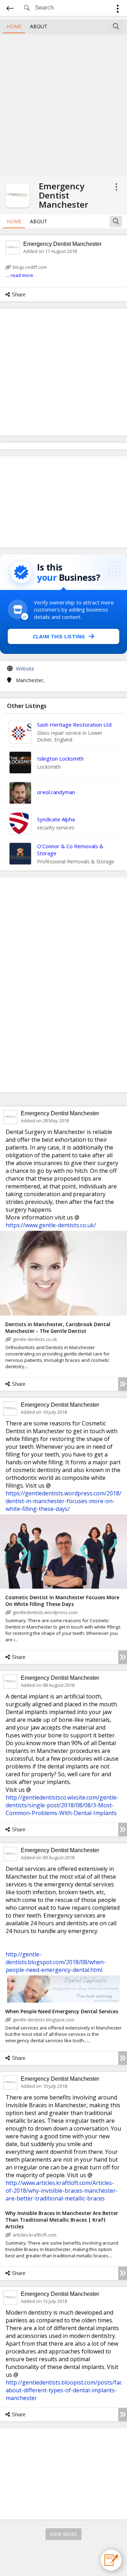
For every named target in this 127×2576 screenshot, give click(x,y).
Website (25, 669)
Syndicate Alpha (56, 819)
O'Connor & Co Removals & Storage (70, 850)
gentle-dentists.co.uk (35, 1339)
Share (19, 294)
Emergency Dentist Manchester (62, 244)
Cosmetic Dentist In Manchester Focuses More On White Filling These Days (62, 1601)
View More (64, 2534)
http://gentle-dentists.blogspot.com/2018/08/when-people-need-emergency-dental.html (56, 1962)
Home (14, 26)
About (39, 26)
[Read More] (123, 1384)
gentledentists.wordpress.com (45, 1612)
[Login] (118, 10)
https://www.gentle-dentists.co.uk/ (51, 1225)
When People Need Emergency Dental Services (62, 2011)
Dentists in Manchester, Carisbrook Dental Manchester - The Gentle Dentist (58, 1328)
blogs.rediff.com (30, 267)
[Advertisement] (64, 104)
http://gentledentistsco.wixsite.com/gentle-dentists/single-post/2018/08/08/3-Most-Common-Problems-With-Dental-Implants (62, 1805)
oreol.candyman (56, 792)
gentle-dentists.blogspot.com (44, 2020)
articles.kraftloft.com (35, 2235)
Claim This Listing (59, 636)
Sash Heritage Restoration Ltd (74, 725)
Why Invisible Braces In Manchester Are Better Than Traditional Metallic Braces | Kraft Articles (62, 2220)
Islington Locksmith (60, 758)
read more (22, 275)
